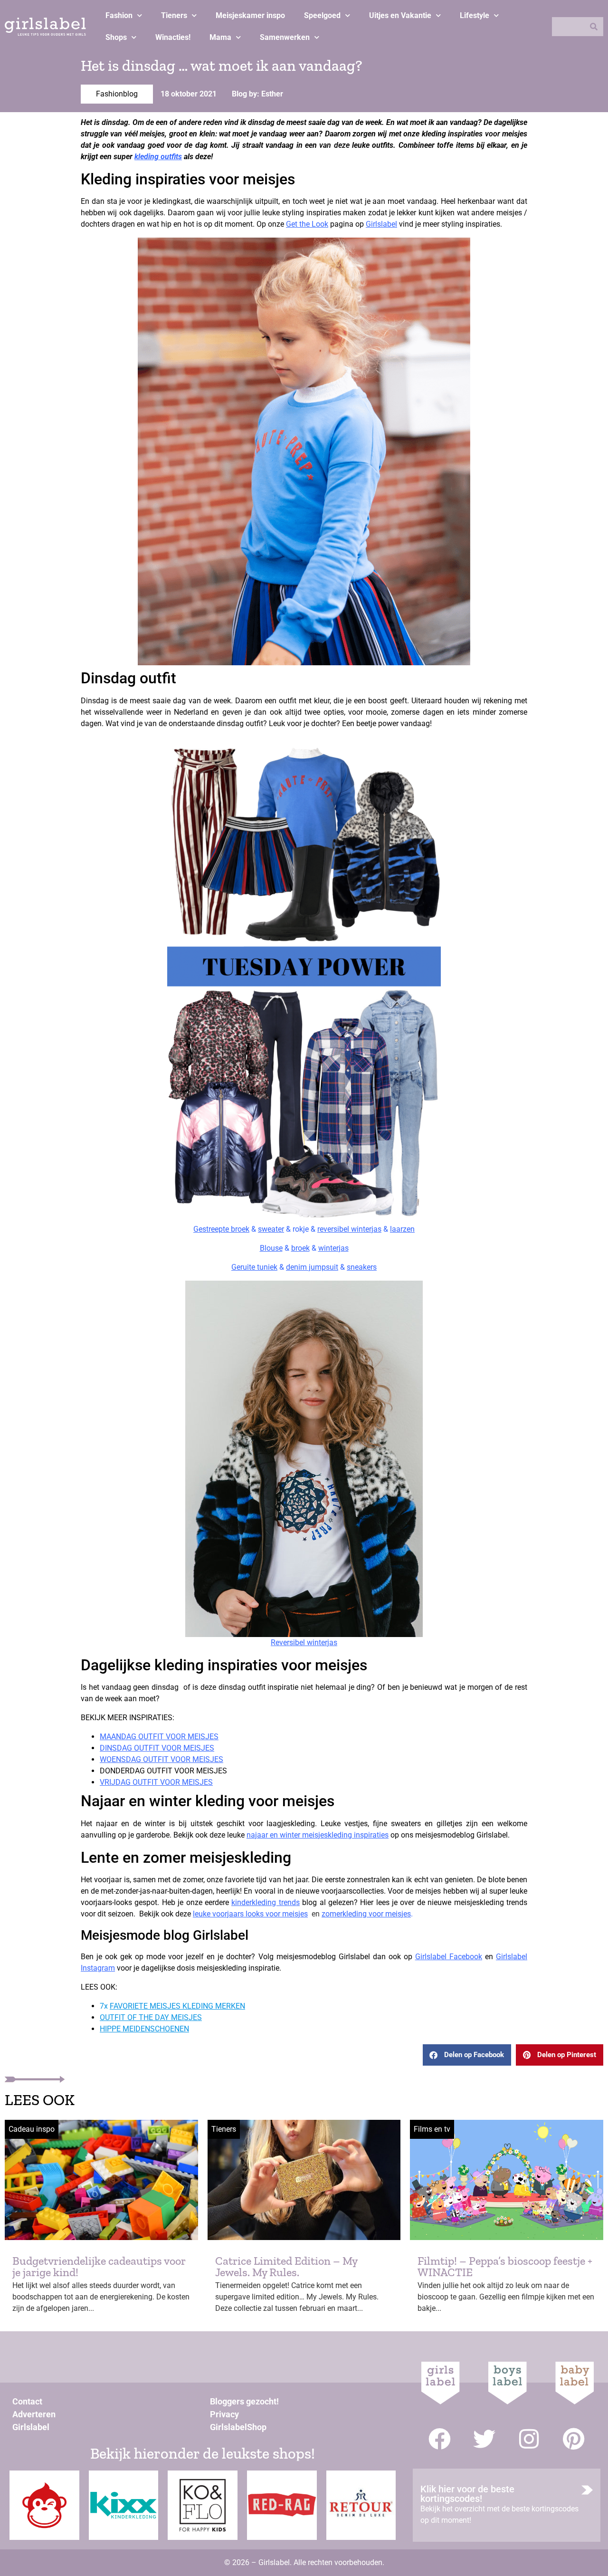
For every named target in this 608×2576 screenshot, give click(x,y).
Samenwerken (285, 37)
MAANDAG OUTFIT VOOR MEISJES (159, 1737)
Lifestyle (475, 15)
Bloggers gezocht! (244, 2401)
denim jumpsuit (312, 1267)
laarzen (402, 1229)
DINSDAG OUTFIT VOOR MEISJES (157, 1748)
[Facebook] (440, 2439)
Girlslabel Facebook (449, 1957)
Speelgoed (322, 15)
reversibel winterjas (349, 1229)
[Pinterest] (574, 2439)
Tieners (174, 15)
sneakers (362, 1267)
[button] (467, 2055)
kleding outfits (158, 157)
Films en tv (432, 2129)
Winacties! (173, 37)
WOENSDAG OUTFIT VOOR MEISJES (161, 1759)
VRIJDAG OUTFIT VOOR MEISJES (156, 1782)
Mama (220, 37)
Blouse (271, 1248)
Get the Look (307, 224)
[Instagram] (529, 2439)
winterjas (333, 1248)
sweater (271, 1229)
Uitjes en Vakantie (400, 15)
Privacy (224, 2414)
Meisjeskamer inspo (250, 15)
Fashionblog (117, 94)
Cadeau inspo (32, 2129)
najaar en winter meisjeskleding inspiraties (318, 1835)
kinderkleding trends (265, 1902)
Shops (116, 37)
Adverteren (34, 2414)
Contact (27, 2401)
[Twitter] (484, 2439)
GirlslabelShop (238, 2427)
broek (300, 1248)
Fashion (119, 15)
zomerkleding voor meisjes (366, 1914)
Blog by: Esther (257, 94)
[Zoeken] (594, 27)
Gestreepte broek (221, 1229)
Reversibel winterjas (304, 1642)
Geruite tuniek (254, 1267)
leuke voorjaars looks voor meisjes (250, 1914)
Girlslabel (381, 224)
